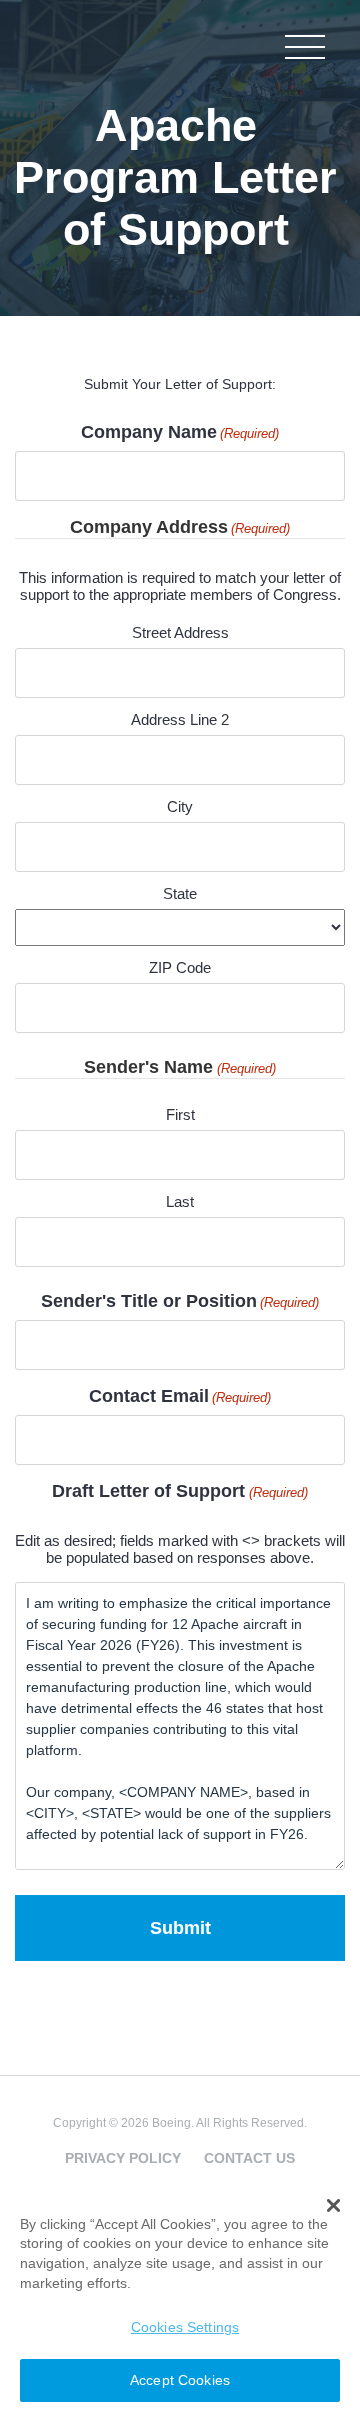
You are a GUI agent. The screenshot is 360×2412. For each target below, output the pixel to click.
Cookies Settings (185, 2327)
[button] (333, 2206)
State (180, 893)
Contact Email (180, 1396)
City (180, 806)
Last (180, 1201)
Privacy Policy (123, 2158)
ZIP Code (180, 967)
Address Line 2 (180, 719)
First (180, 1114)
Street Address (180, 632)
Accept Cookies (180, 2380)
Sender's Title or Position (180, 1301)
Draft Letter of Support (179, 1491)
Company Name (180, 432)
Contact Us (249, 2158)
